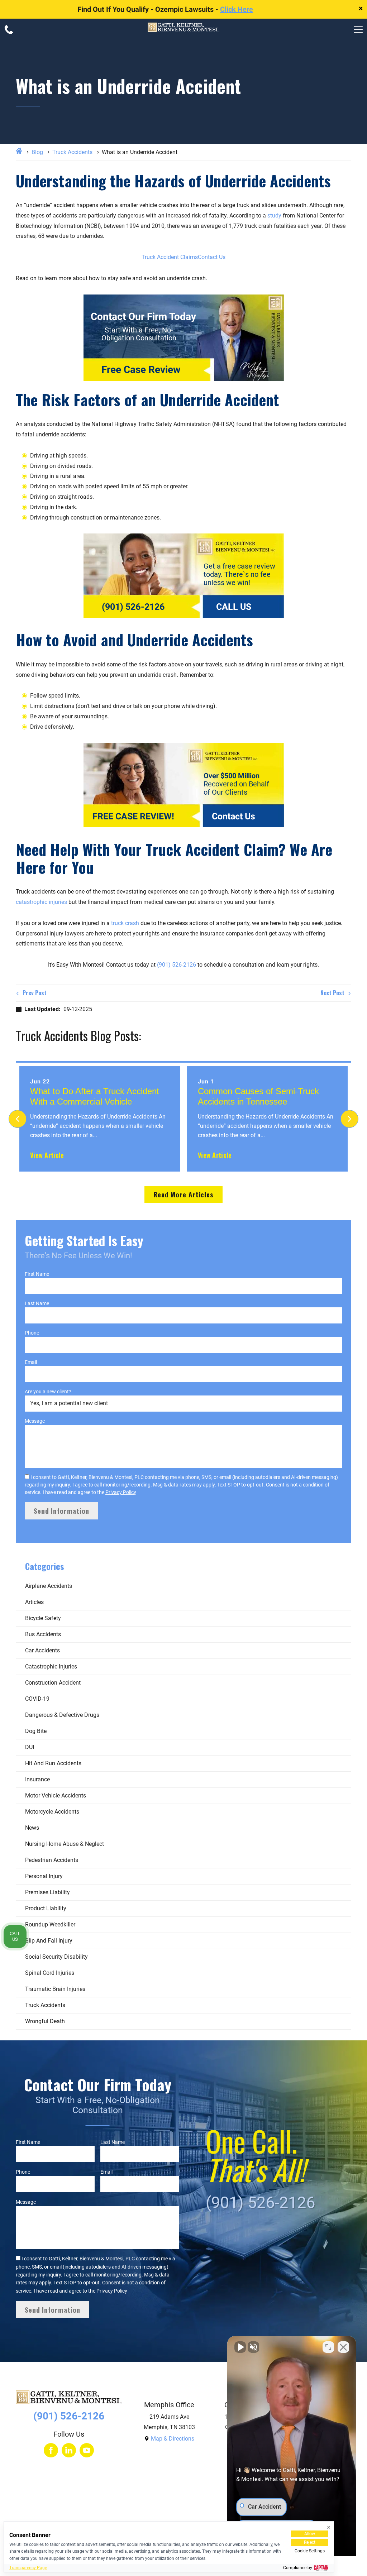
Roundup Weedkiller (50, 1924)
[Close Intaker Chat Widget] (343, 2347)
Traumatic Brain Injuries (55, 1989)
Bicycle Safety (43, 1618)
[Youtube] (87, 2450)
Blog (37, 152)
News (32, 1828)
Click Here (237, 9)
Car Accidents (42, 1650)
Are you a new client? (48, 1392)
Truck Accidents (72, 152)
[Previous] (18, 1119)
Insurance (37, 1779)
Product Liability (46, 1908)
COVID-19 (37, 1699)
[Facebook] (51, 2450)
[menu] (358, 30)
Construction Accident (53, 1683)
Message (35, 1421)
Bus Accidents (43, 1634)
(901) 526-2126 (133, 607)
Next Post (333, 993)
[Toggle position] (328, 2347)
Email (31, 1362)
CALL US (234, 607)
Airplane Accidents (49, 1586)
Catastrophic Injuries (51, 1667)
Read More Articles (183, 1194)
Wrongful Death (45, 2021)
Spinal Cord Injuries (50, 1973)
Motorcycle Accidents (52, 1812)
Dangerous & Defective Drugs (62, 1715)
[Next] (349, 1119)
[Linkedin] (69, 2450)
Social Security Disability (56, 1957)
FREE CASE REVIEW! (133, 817)
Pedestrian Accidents (52, 1860)
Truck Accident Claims (170, 257)
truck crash (125, 923)
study (274, 216)
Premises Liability (47, 1892)
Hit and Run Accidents (53, 1763)
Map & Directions (173, 2439)
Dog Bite (36, 1731)
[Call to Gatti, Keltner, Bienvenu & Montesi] (9, 30)
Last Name (37, 1303)
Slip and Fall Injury (49, 1941)
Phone (32, 1333)
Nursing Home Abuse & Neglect (65, 1844)
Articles (34, 1602)
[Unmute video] (240, 2347)
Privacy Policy (121, 1492)
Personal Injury (44, 1876)
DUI (30, 1747)
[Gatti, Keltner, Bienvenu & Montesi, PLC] (183, 29)
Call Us (15, 1936)
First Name (37, 1274)
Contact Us (212, 257)
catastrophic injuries (41, 902)
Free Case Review (141, 370)
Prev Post (34, 993)
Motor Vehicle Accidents (56, 1795)
